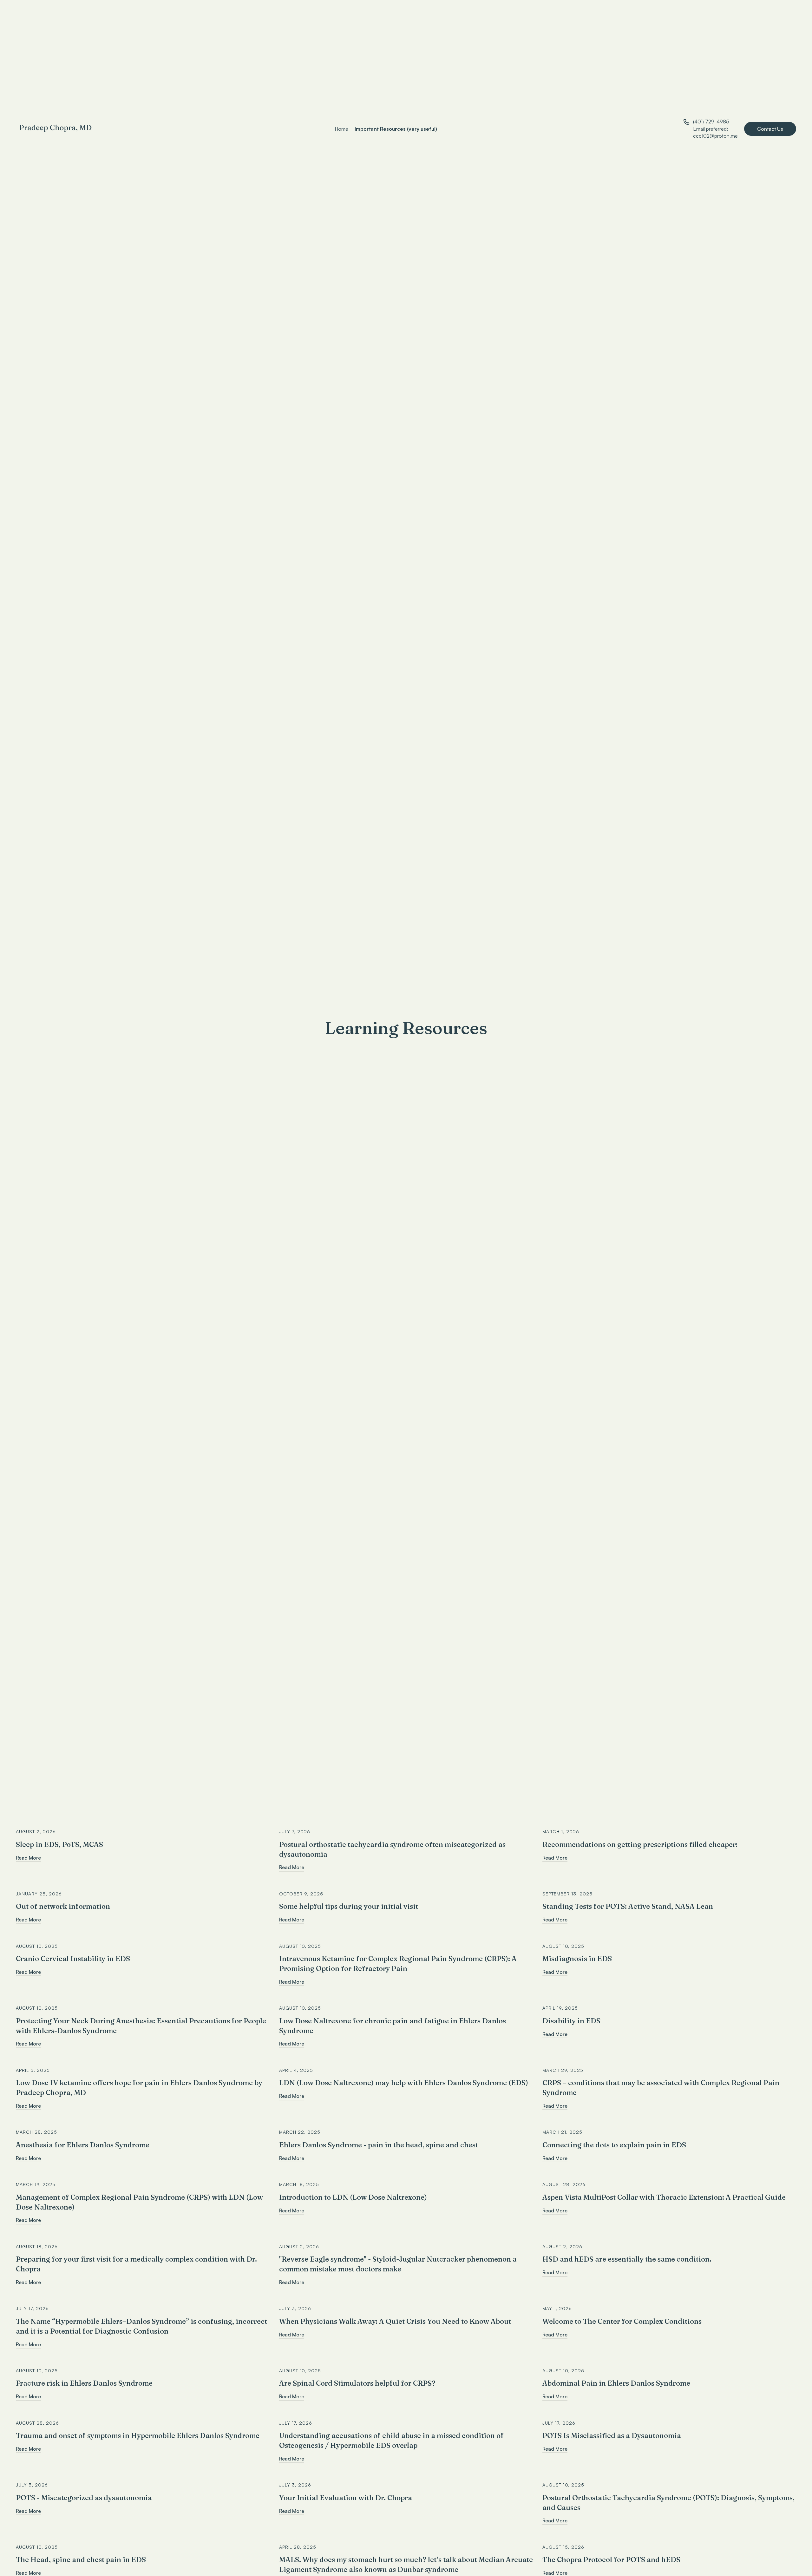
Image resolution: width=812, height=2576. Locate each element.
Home (341, 129)
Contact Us (770, 129)
